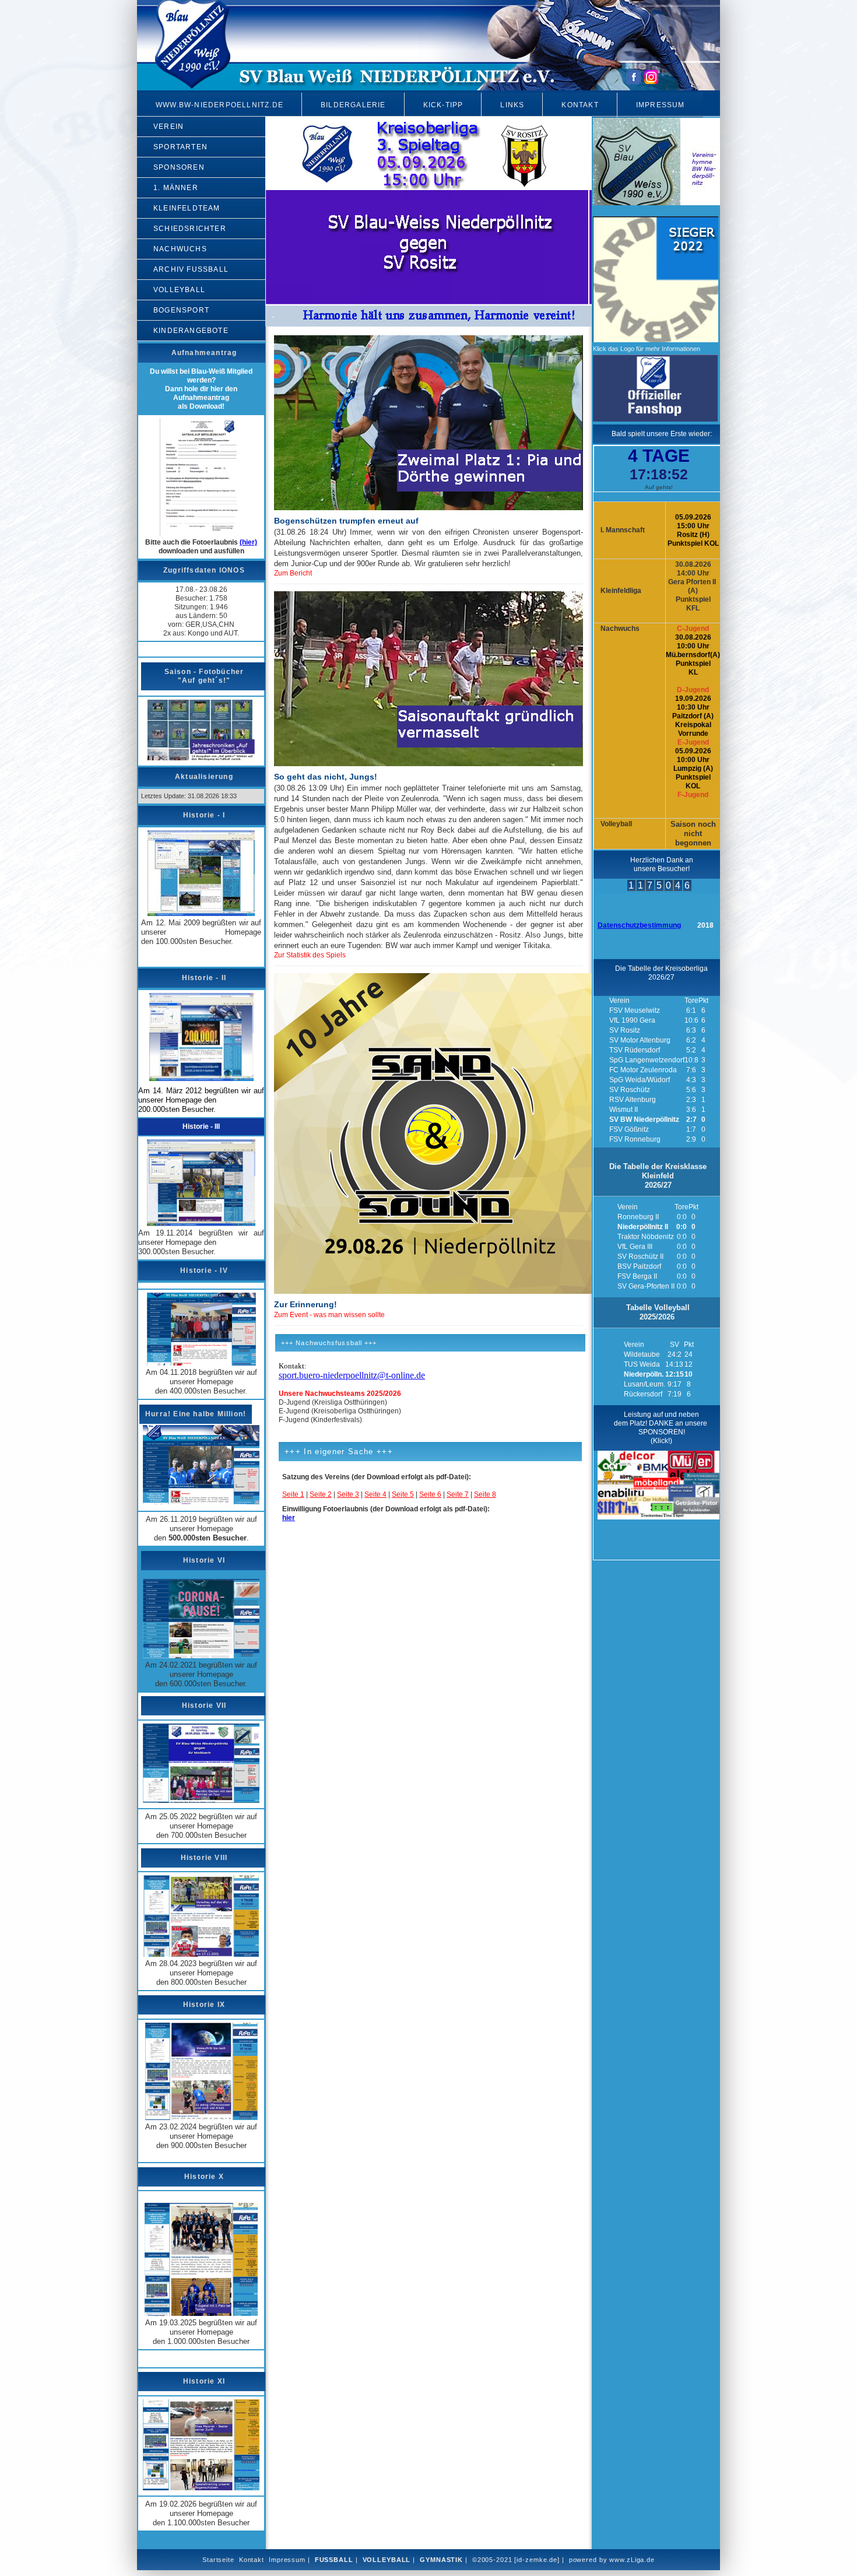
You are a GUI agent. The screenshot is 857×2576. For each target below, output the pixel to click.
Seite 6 (430, 1494)
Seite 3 (348, 1494)
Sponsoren (179, 167)
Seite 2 (321, 1494)
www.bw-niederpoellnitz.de (219, 105)
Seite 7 (458, 1494)
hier (289, 1518)
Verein (168, 127)
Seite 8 (485, 1494)
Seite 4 (375, 1494)
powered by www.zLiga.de (612, 2560)
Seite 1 (293, 1494)
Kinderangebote (191, 331)
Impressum (661, 105)
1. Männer (176, 188)
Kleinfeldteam (187, 208)
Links (512, 105)
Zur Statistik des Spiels (310, 955)
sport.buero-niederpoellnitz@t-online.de (352, 1375)
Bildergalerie (353, 105)
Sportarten (180, 147)
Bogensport (181, 310)
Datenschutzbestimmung (639, 925)
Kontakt (580, 105)
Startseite (218, 2560)
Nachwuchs (180, 249)
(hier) (248, 542)
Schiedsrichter (190, 229)
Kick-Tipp (443, 105)
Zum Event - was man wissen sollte (329, 1315)
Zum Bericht (293, 573)
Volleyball (179, 290)
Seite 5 (403, 1494)
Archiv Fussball (191, 269)
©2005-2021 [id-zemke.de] (516, 2560)
